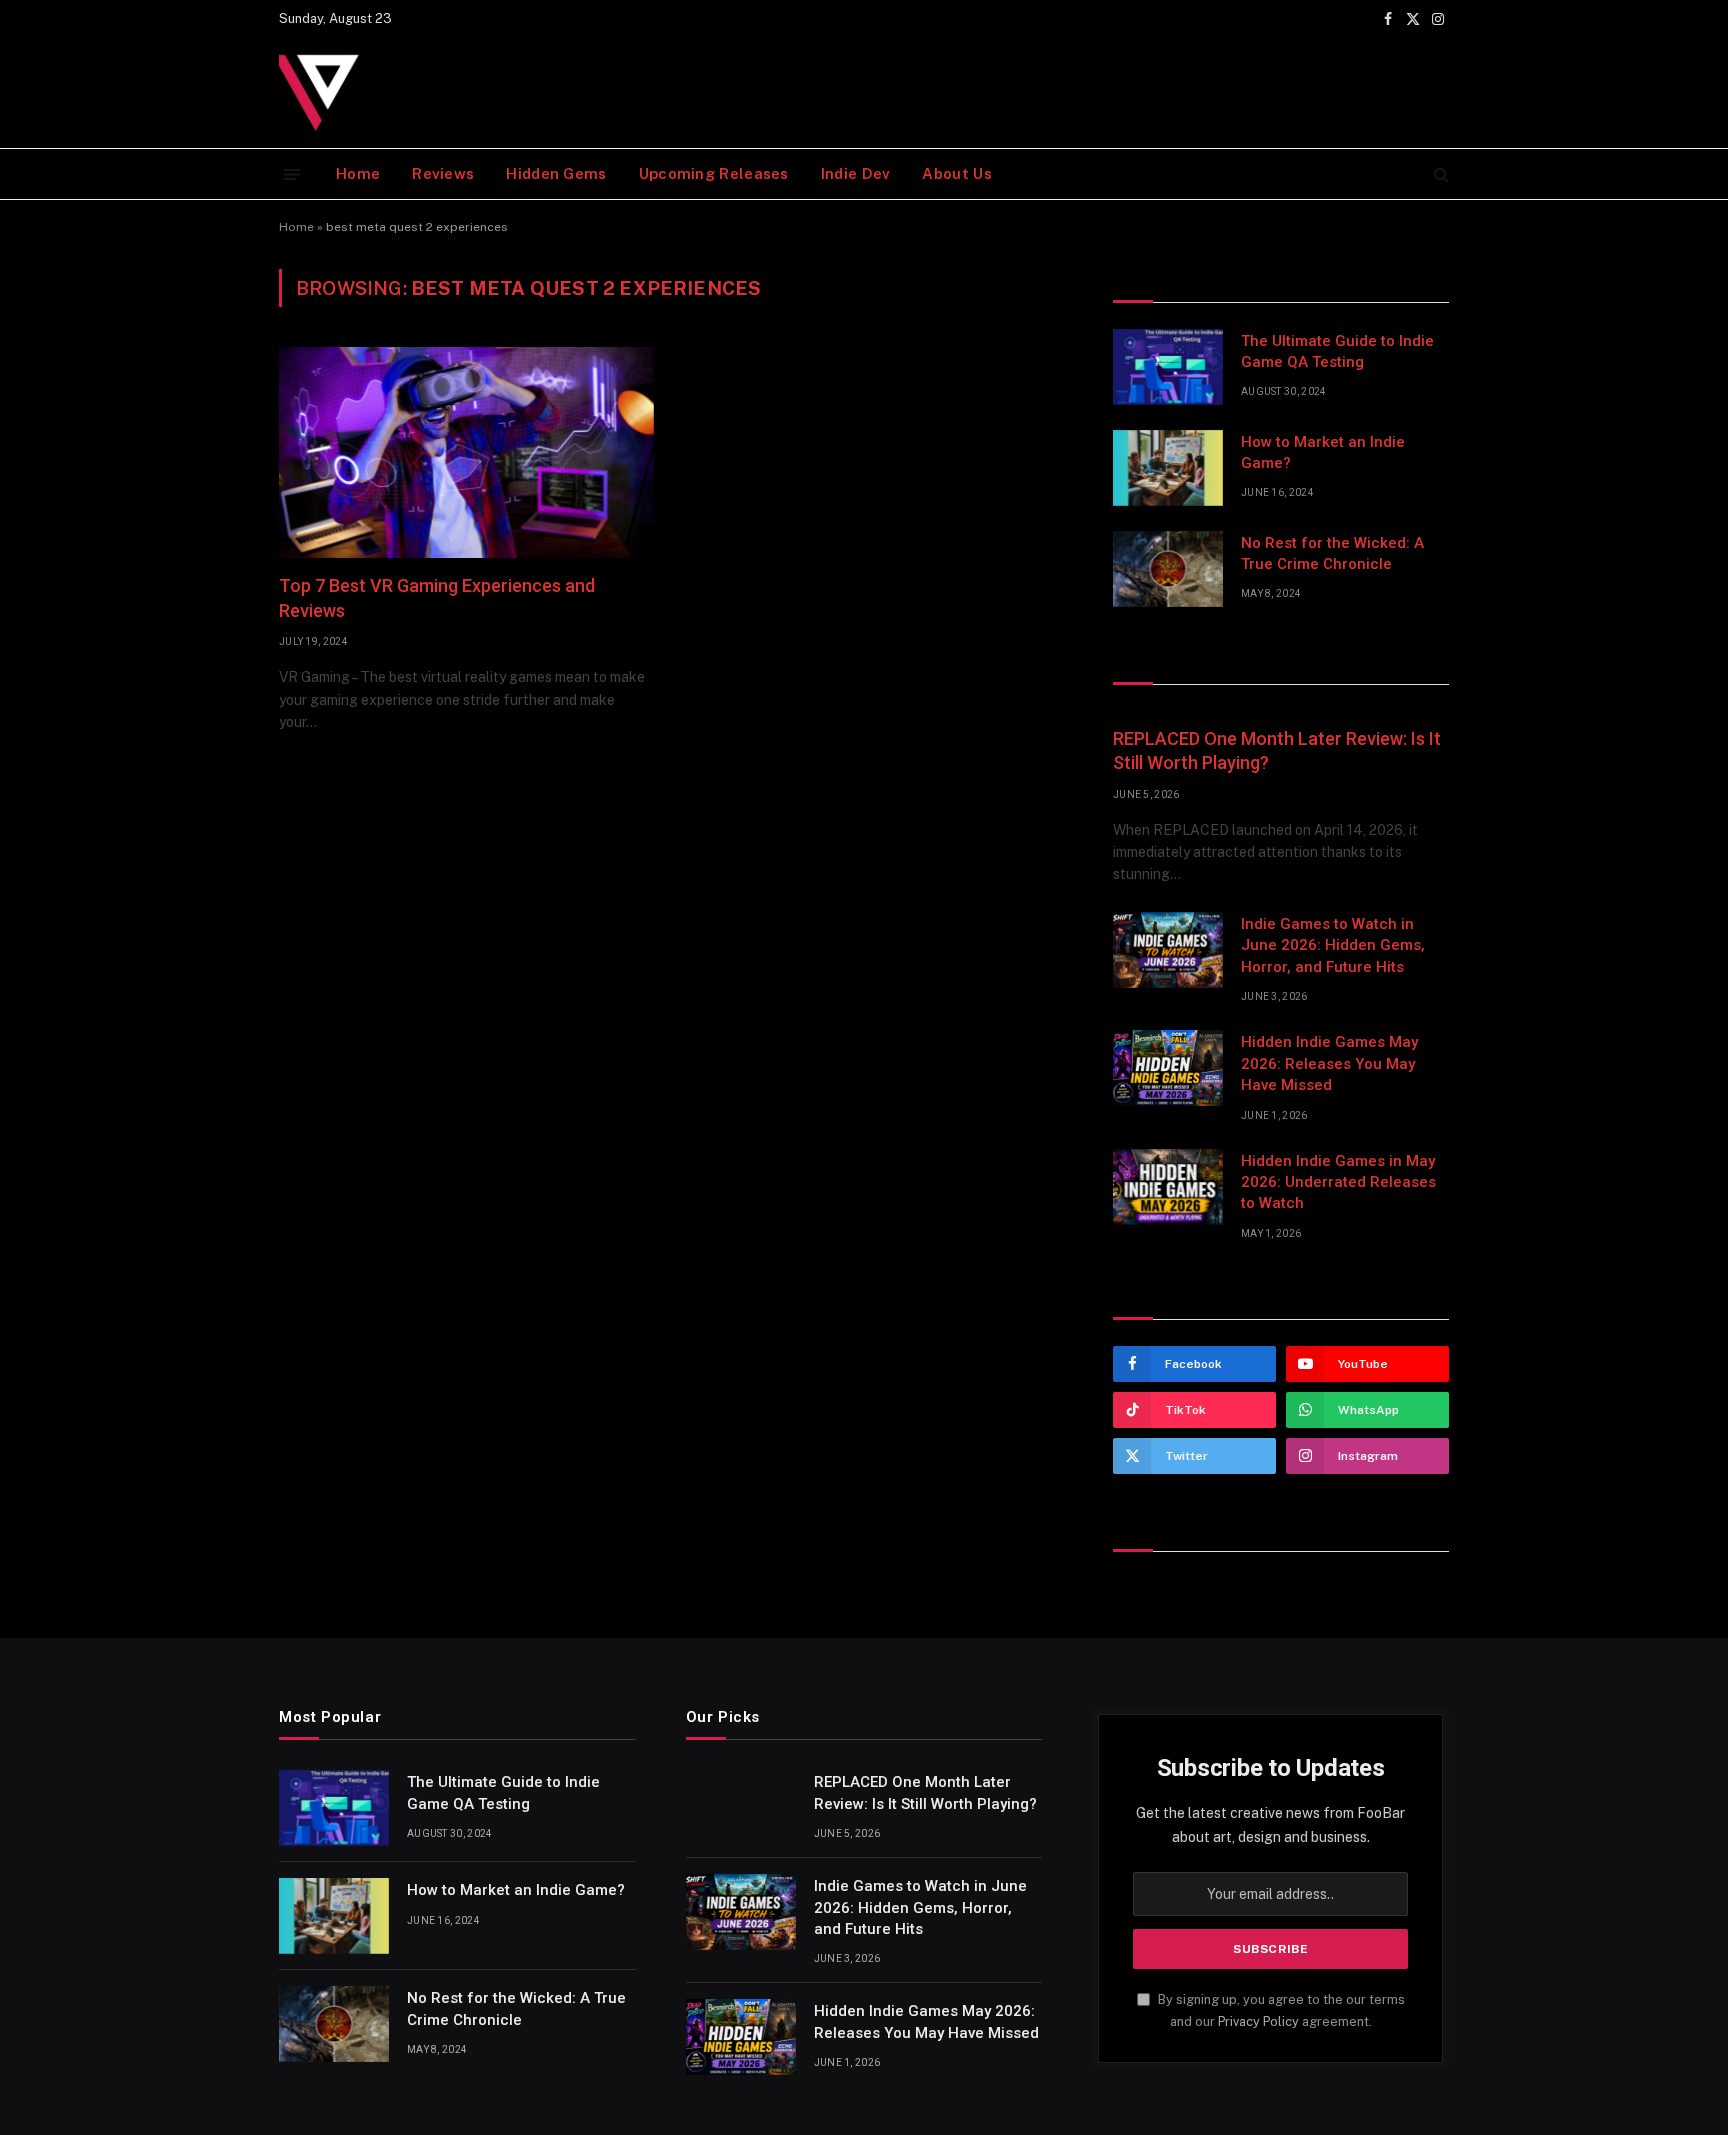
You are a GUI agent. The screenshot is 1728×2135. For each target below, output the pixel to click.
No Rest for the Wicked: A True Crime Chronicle (1332, 553)
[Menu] (292, 173)
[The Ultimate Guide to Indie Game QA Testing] (1168, 367)
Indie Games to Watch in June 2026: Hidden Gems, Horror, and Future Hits (1333, 945)
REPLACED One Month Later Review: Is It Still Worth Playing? (1277, 750)
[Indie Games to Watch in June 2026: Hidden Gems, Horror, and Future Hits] (1168, 950)
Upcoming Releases (714, 173)
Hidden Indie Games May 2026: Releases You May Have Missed (1329, 1063)
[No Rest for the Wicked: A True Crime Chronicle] (1168, 569)
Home (358, 173)
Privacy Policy (1258, 2021)
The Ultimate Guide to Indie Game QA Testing (1337, 351)
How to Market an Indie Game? (1323, 452)
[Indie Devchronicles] (324, 93)
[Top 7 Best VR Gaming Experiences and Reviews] (466, 452)
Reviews (443, 173)
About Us (956, 173)
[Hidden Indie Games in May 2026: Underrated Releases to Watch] (1168, 1187)
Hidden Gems (556, 173)
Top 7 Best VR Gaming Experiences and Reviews (437, 597)
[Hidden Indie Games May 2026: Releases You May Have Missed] (1168, 1068)
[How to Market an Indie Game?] (1168, 468)
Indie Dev (856, 173)
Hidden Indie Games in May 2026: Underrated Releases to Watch (1338, 1182)
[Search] (1439, 174)
